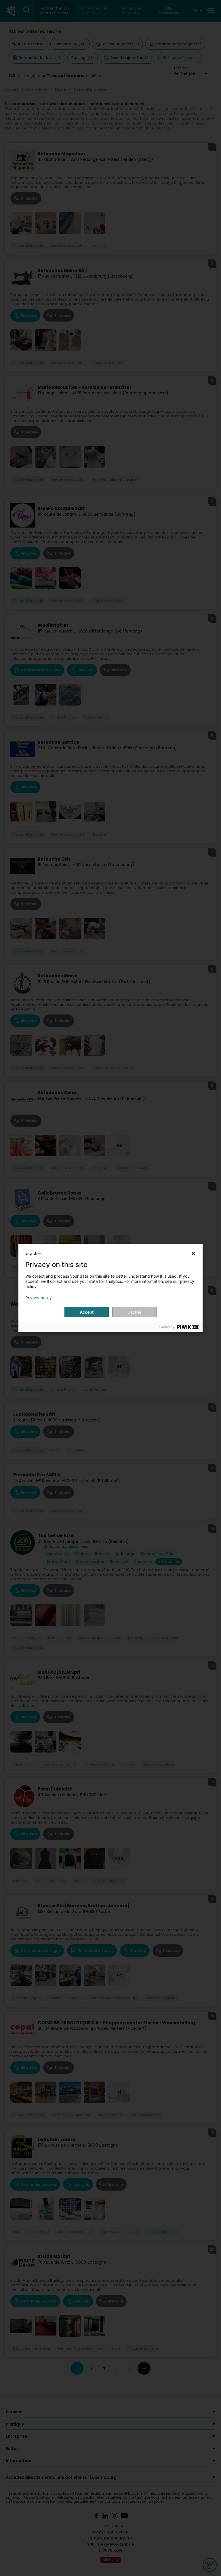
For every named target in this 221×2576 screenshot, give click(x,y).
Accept (87, 1312)
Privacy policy (39, 1298)
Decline (134, 1312)
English (31, 1253)
